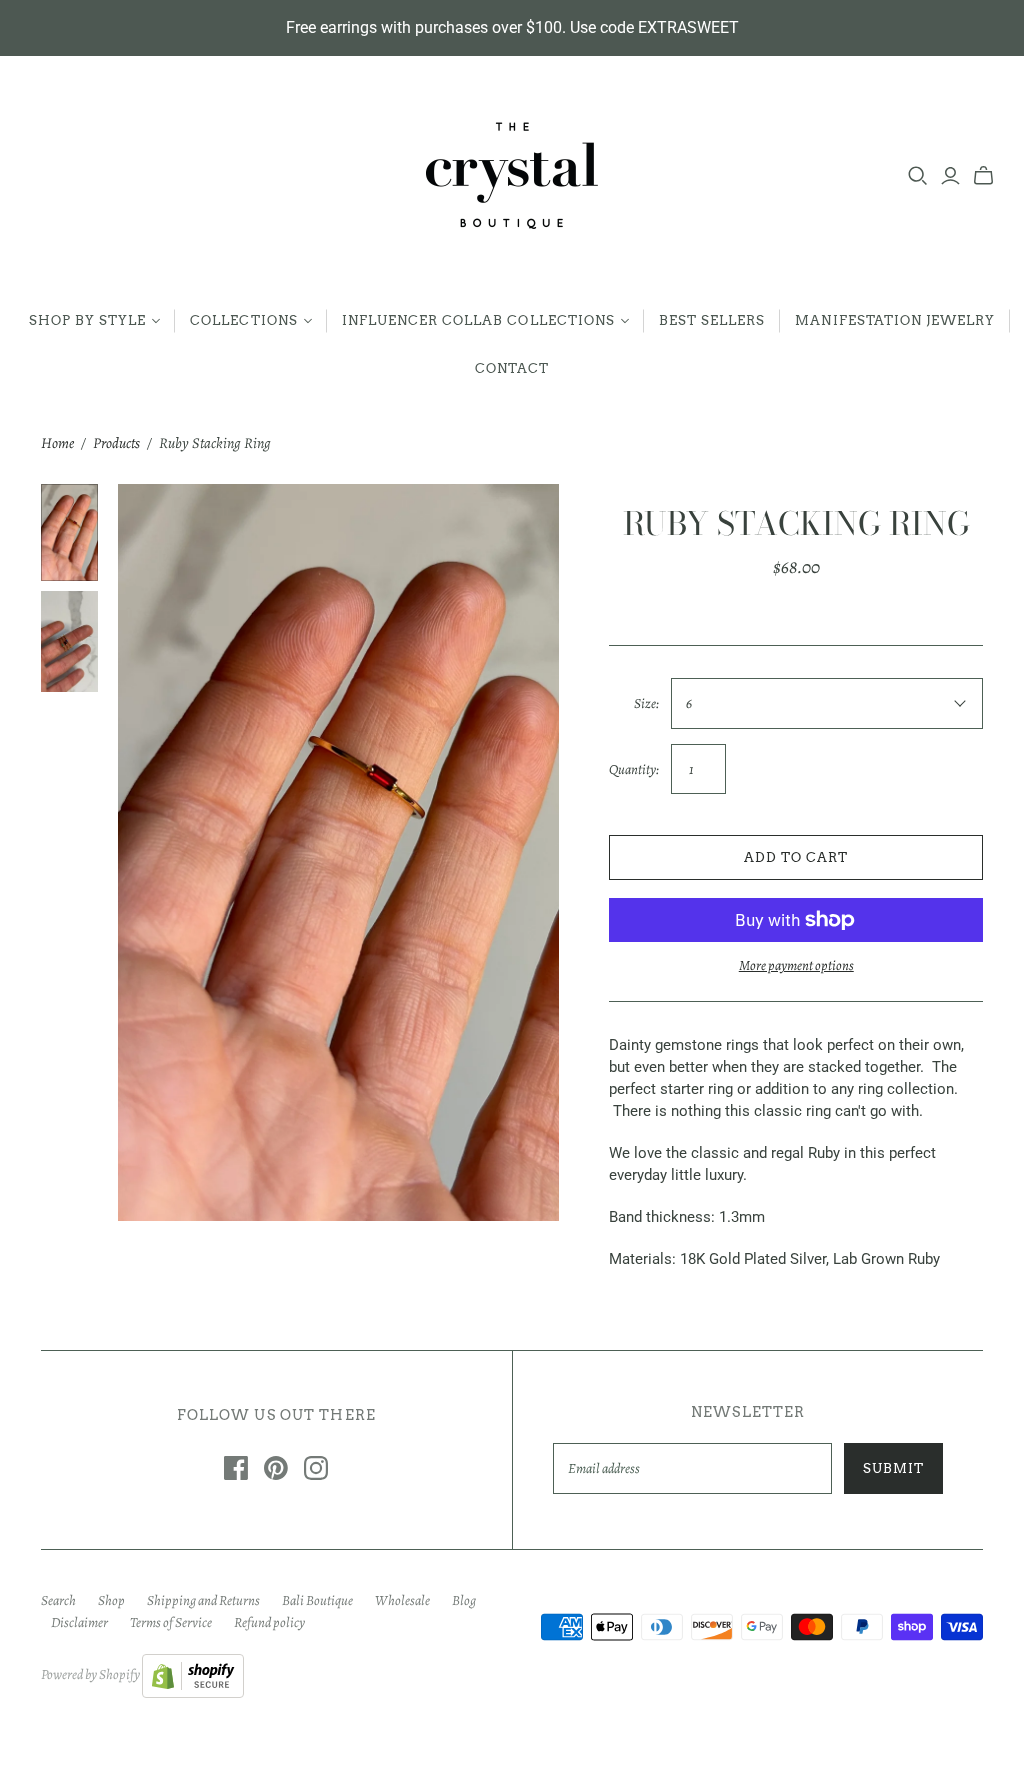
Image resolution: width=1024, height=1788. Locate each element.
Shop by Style (88, 320)
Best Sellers (712, 320)
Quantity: (634, 769)
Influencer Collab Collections (478, 320)
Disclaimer (79, 1622)
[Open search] (918, 176)
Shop (111, 1600)
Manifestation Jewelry (895, 320)
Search (58, 1600)
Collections (243, 320)
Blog (464, 1600)
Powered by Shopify (90, 1674)
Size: (646, 703)
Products (116, 443)
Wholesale (402, 1600)
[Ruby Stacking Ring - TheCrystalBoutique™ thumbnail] (70, 532)
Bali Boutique (317, 1600)
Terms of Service (171, 1622)
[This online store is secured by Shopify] (193, 1674)
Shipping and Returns (203, 1600)
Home (57, 443)
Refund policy (269, 1622)
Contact (511, 368)
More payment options (796, 965)
